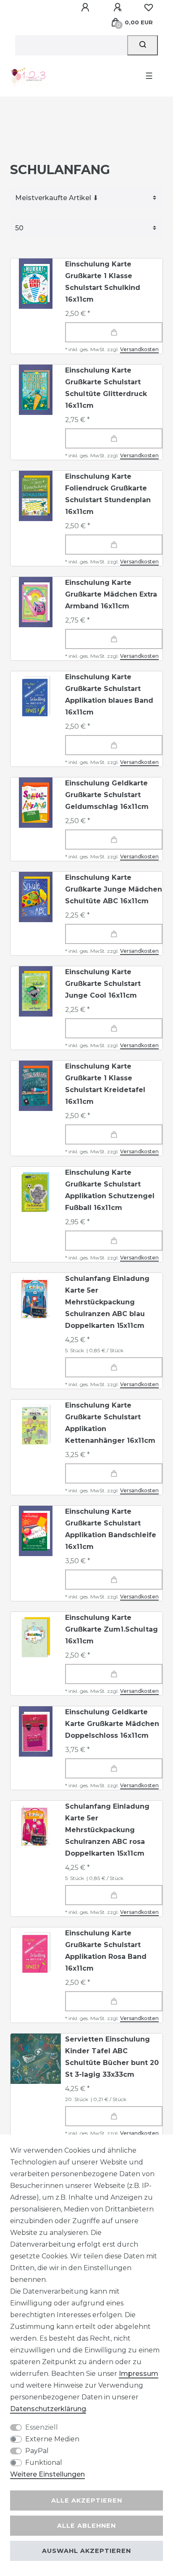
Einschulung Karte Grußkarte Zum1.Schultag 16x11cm (111, 1629)
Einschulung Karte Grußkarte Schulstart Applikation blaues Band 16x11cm (109, 695)
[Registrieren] (119, 8)
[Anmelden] (86, 8)
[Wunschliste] (149, 8)
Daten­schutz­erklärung (48, 2409)
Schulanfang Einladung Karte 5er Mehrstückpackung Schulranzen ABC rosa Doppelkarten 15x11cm (107, 1830)
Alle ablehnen (86, 2526)
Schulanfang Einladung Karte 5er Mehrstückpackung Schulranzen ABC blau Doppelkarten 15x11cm (107, 1302)
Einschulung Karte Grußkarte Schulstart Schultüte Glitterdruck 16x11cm (106, 388)
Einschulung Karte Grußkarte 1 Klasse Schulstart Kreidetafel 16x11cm (105, 1084)
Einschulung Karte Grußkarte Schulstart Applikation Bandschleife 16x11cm (111, 1529)
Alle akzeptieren (87, 2500)
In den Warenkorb (114, 332)
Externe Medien (52, 2439)
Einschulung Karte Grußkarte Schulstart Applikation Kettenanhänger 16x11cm (110, 1423)
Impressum (139, 2374)
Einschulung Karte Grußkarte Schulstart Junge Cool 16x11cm (103, 984)
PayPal (37, 2451)
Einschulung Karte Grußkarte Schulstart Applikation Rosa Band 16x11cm (106, 1951)
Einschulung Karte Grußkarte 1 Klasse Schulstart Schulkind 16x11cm (103, 282)
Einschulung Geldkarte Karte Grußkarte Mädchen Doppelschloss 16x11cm (112, 1724)
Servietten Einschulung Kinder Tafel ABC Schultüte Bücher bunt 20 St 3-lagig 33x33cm (112, 2057)
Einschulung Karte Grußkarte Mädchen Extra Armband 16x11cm (111, 594)
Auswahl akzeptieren (86, 2551)
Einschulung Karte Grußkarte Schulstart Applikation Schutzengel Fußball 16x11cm (110, 1190)
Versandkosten (139, 349)
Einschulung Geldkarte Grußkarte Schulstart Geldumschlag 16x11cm (107, 795)
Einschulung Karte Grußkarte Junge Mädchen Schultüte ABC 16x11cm (114, 889)
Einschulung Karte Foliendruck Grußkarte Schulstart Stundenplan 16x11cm (108, 494)
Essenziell (42, 2427)
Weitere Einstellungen (47, 2474)
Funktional (44, 2463)
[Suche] (143, 45)
